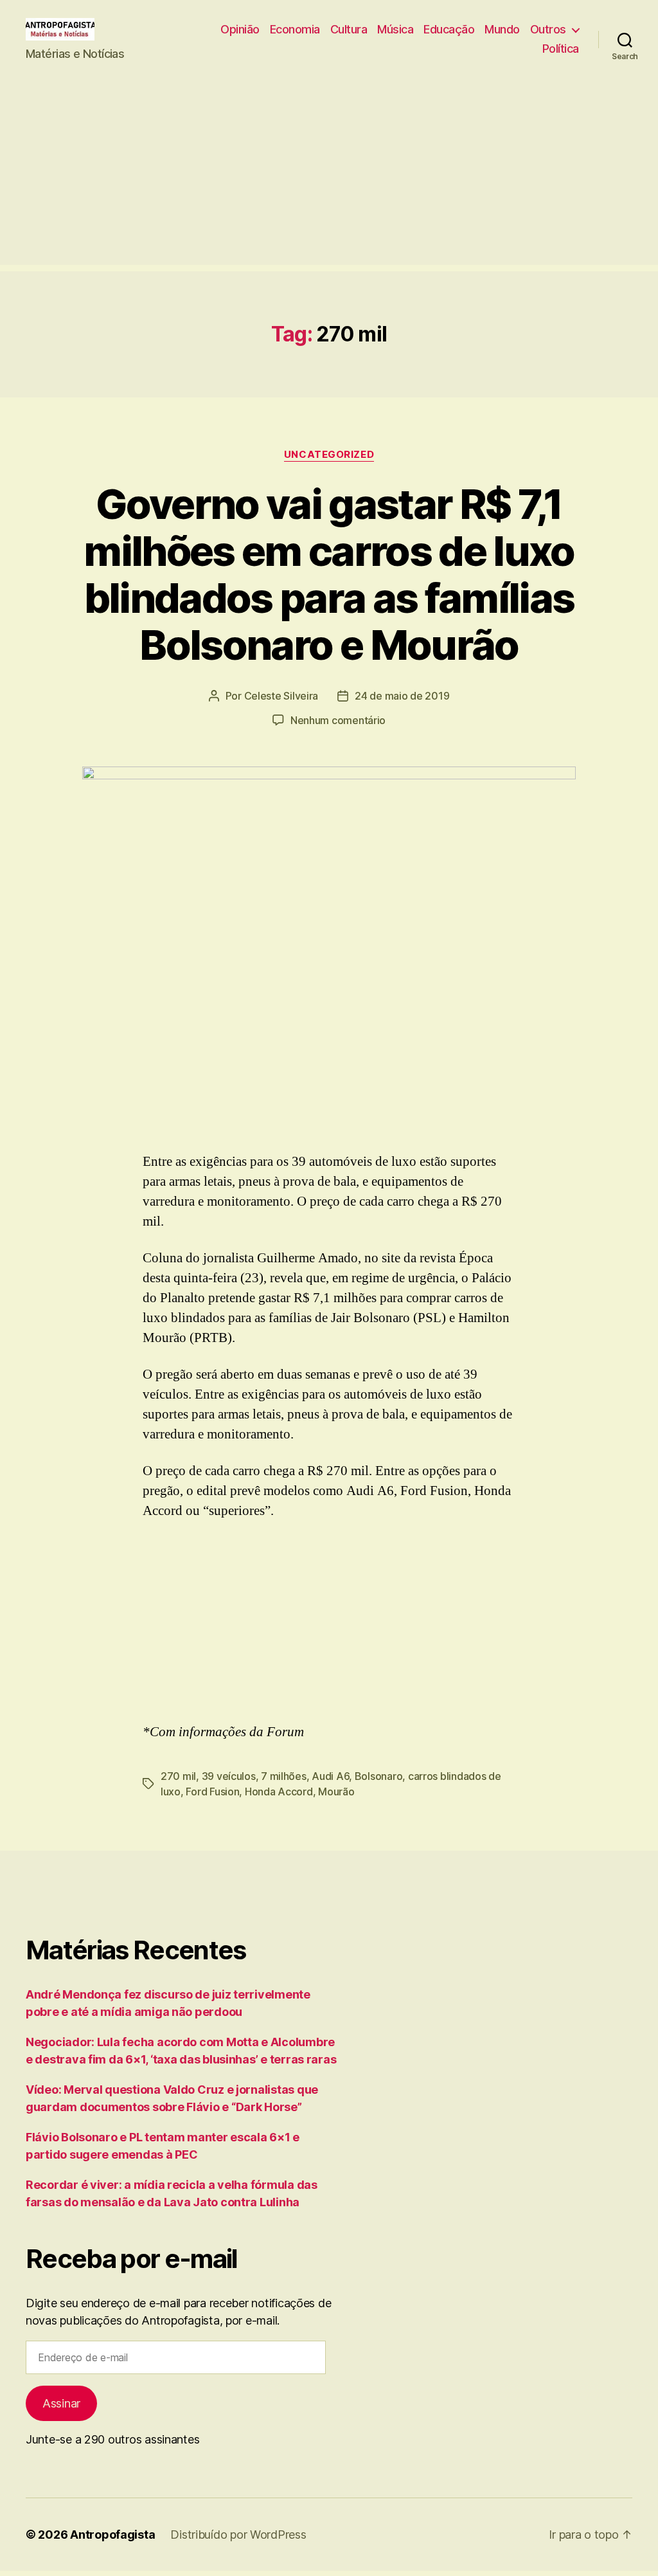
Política (561, 49)
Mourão (336, 1791)
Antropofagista (112, 2535)
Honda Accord (279, 1791)
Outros (548, 29)
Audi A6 (330, 1776)
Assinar (61, 2403)
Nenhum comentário (338, 720)
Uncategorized (329, 455)
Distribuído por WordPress (238, 2535)
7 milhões (284, 1776)
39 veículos (229, 1776)
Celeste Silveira (281, 696)
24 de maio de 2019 (402, 696)
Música (395, 29)
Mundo (502, 29)
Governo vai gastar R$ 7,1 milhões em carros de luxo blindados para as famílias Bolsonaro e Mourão (329, 574)
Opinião (240, 29)
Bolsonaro (379, 1776)
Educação (449, 29)
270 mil (178, 1776)
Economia (295, 29)
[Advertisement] (329, 175)
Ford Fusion (212, 1791)
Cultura (349, 29)
